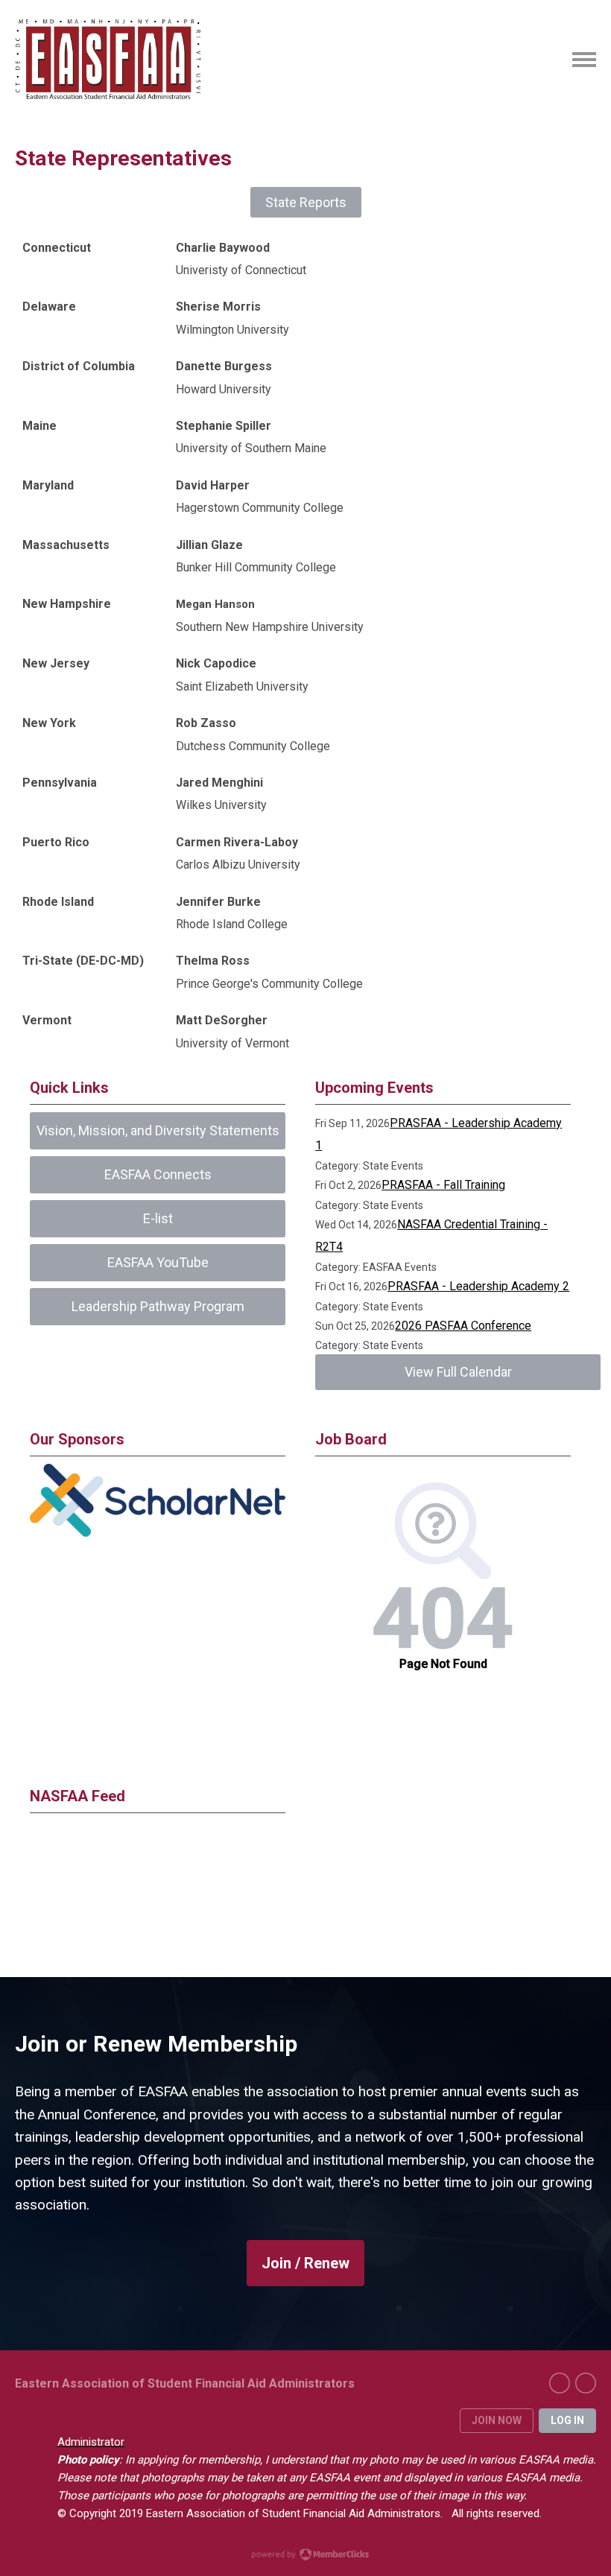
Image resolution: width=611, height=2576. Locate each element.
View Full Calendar (458, 1372)
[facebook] (560, 2383)
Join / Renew (305, 2263)
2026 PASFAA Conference (463, 1326)
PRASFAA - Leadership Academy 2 (478, 1286)
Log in (567, 2420)
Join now (497, 2420)
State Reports (306, 202)
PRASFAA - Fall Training (443, 1185)
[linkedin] (586, 2383)
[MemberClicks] (108, 60)
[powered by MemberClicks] (305, 2556)
